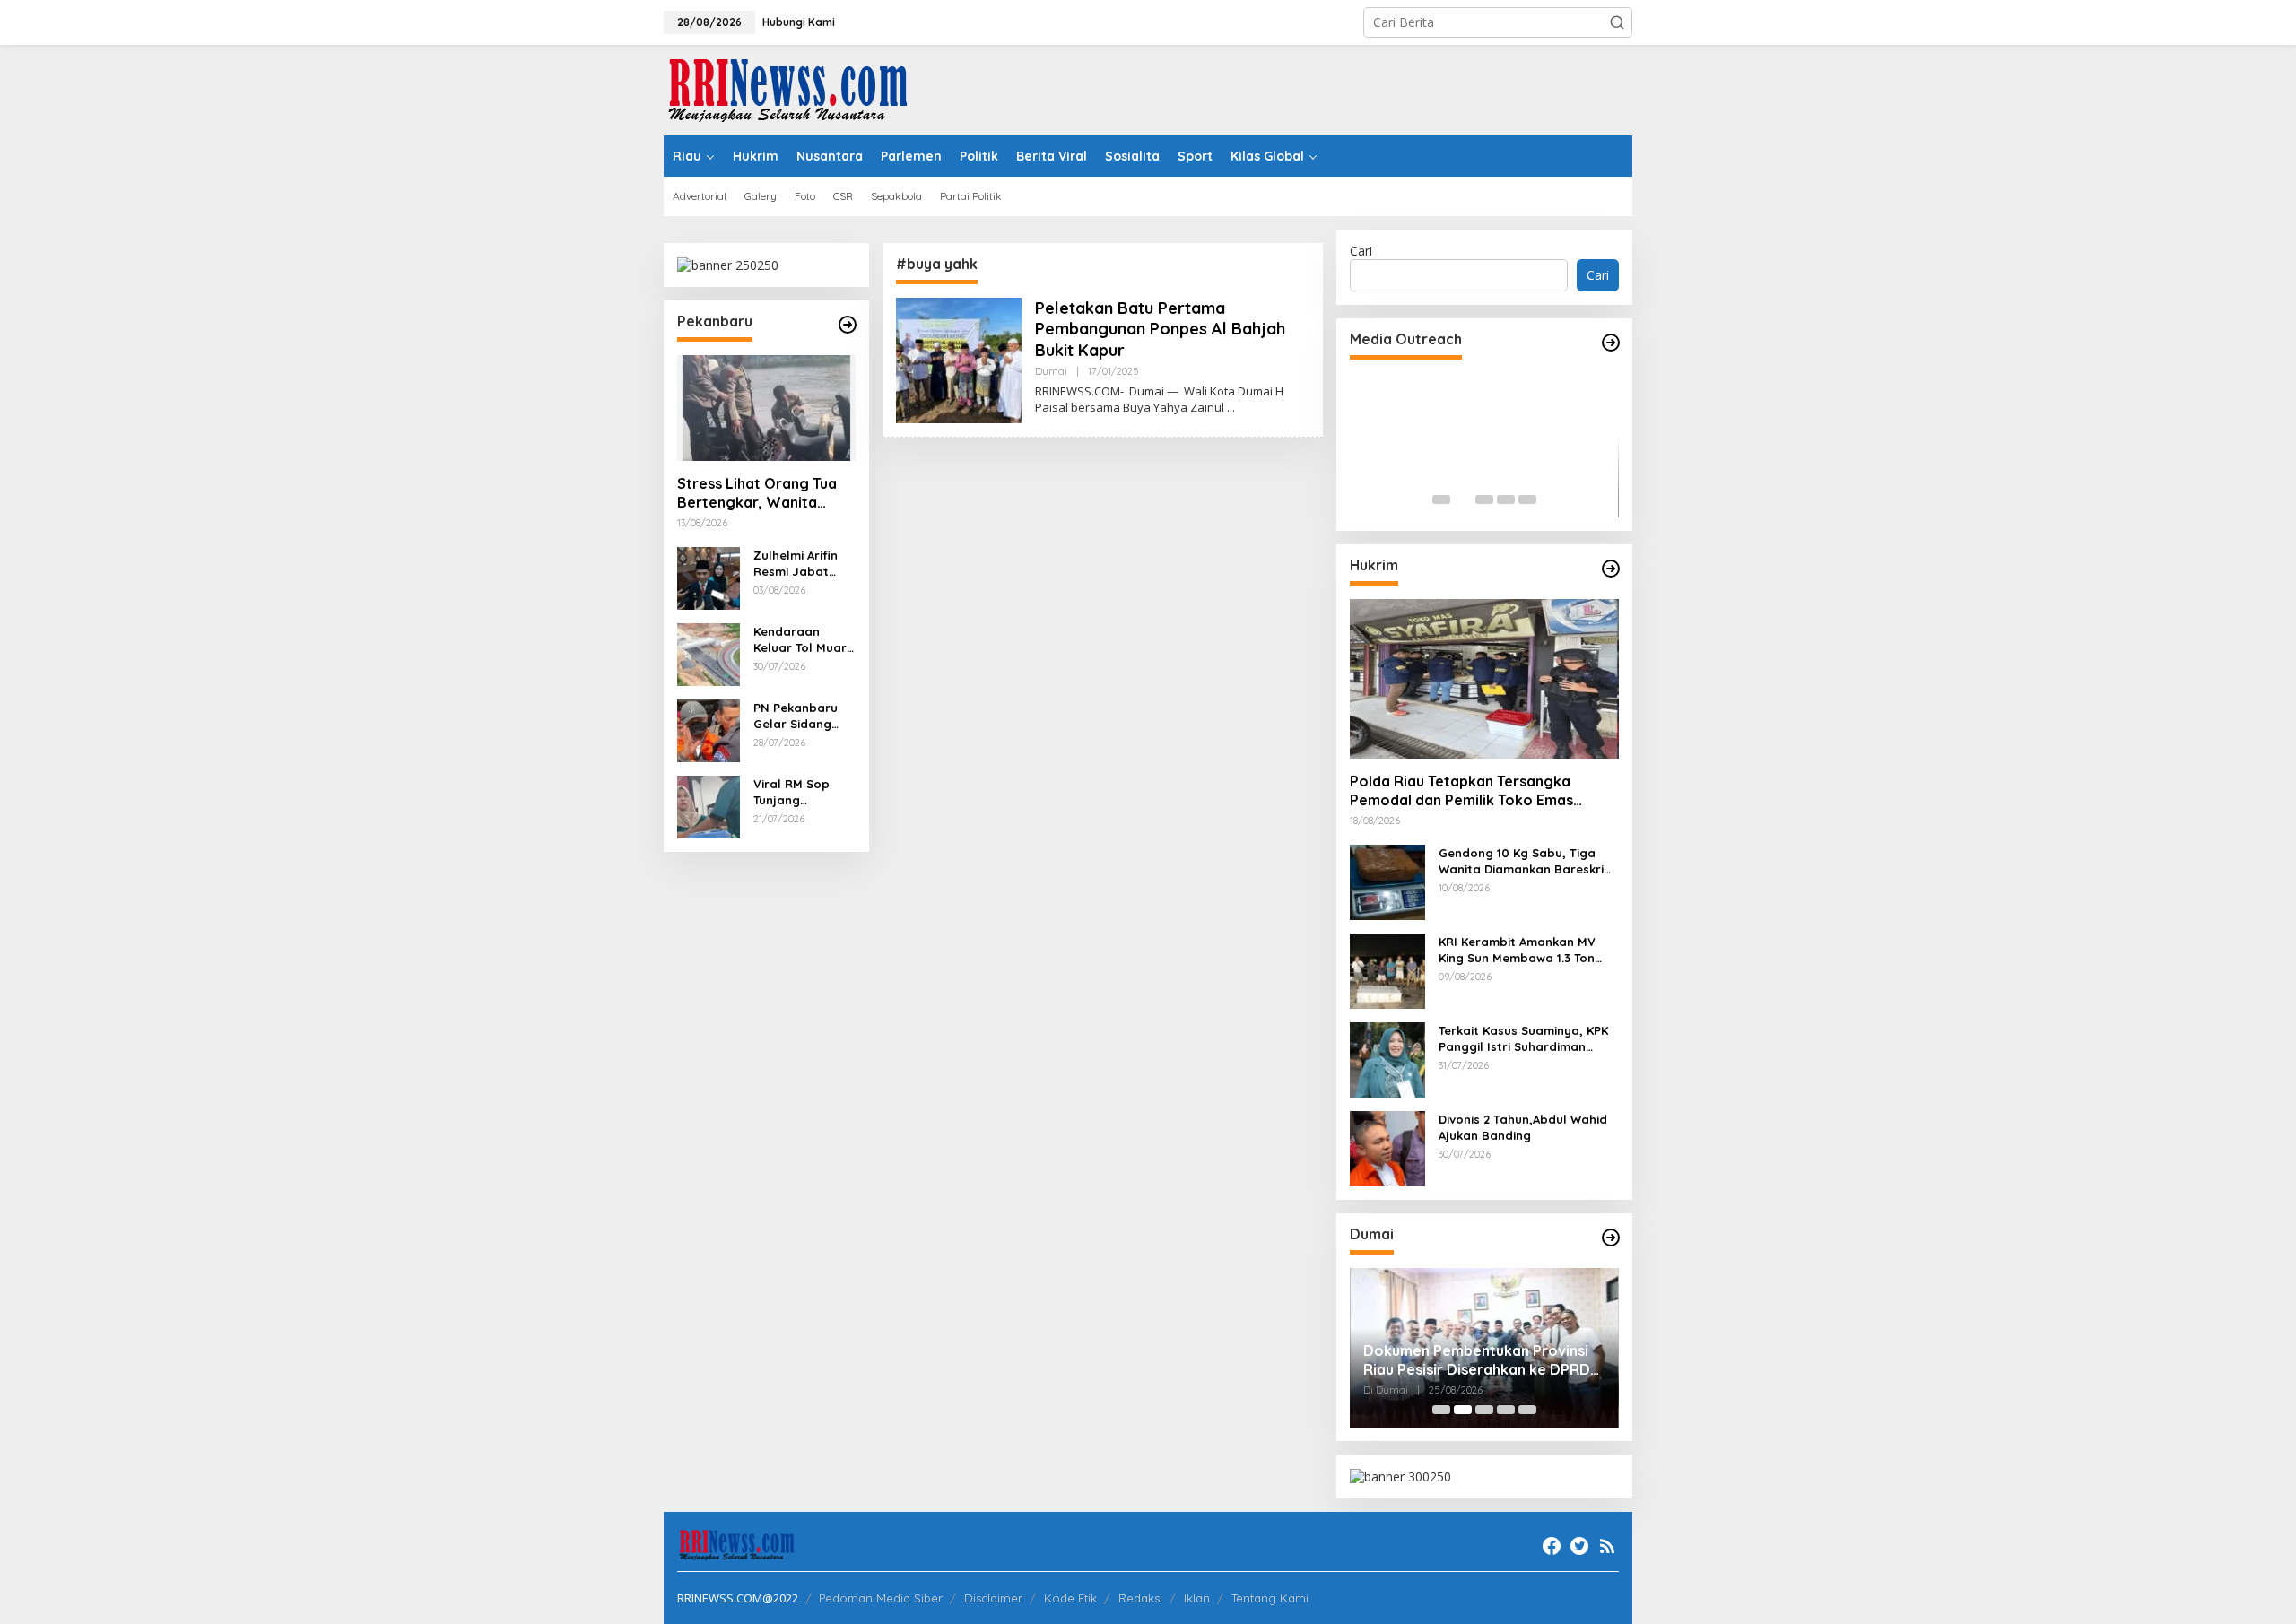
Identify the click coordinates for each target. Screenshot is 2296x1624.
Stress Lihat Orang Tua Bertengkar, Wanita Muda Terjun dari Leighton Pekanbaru (757, 493)
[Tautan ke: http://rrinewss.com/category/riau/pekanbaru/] (848, 325)
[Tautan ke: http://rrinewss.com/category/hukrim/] (1611, 569)
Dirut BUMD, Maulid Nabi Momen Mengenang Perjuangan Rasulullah (1483, 1360)
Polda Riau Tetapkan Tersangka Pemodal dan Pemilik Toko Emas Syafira (1461, 791)
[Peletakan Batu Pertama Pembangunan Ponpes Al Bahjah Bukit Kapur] (1231, 408)
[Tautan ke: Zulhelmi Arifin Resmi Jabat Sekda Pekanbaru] (709, 577)
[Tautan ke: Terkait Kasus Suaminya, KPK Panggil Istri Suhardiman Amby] (1387, 1059)
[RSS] (1607, 1546)
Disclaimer (993, 1598)
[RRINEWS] (798, 88)
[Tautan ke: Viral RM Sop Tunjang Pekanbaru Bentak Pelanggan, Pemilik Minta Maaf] (709, 806)
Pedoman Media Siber (881, 1598)
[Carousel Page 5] (1527, 499)
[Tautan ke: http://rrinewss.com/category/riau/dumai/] (1611, 1238)
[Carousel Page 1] (1441, 499)
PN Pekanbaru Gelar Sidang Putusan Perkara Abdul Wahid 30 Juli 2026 (803, 716)
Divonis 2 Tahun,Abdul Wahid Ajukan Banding (1523, 1127)
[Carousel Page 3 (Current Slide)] (1484, 499)
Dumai (1051, 371)
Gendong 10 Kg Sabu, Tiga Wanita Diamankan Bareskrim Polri (1526, 861)
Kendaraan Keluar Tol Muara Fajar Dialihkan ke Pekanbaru (804, 640)
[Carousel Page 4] (1506, 499)
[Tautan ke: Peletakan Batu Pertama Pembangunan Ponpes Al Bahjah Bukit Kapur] (959, 359)
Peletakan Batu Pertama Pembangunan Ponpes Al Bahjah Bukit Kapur (1160, 329)
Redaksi (1140, 1598)
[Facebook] (1552, 1546)
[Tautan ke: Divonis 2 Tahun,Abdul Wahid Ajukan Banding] (1387, 1147)
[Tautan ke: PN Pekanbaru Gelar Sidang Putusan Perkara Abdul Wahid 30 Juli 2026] (709, 729)
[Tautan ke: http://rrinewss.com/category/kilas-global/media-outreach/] (1611, 343)
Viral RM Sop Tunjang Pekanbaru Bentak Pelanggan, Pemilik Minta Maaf (792, 792)
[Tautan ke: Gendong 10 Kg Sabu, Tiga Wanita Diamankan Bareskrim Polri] (1387, 881)
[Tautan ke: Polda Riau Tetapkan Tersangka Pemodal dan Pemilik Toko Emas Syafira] (1484, 679)
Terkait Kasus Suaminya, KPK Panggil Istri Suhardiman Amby (1523, 1039)
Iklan (1197, 1598)
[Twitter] (1579, 1546)
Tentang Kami (1270, 1598)
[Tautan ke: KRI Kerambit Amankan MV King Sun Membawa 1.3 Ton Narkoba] (1387, 970)
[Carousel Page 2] (1463, 499)
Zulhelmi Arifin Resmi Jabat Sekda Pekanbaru (796, 564)
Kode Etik (1070, 1598)
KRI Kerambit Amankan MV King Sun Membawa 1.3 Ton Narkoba (1517, 950)
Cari (1361, 251)
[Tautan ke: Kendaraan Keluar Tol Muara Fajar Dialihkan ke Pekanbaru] (709, 653)
